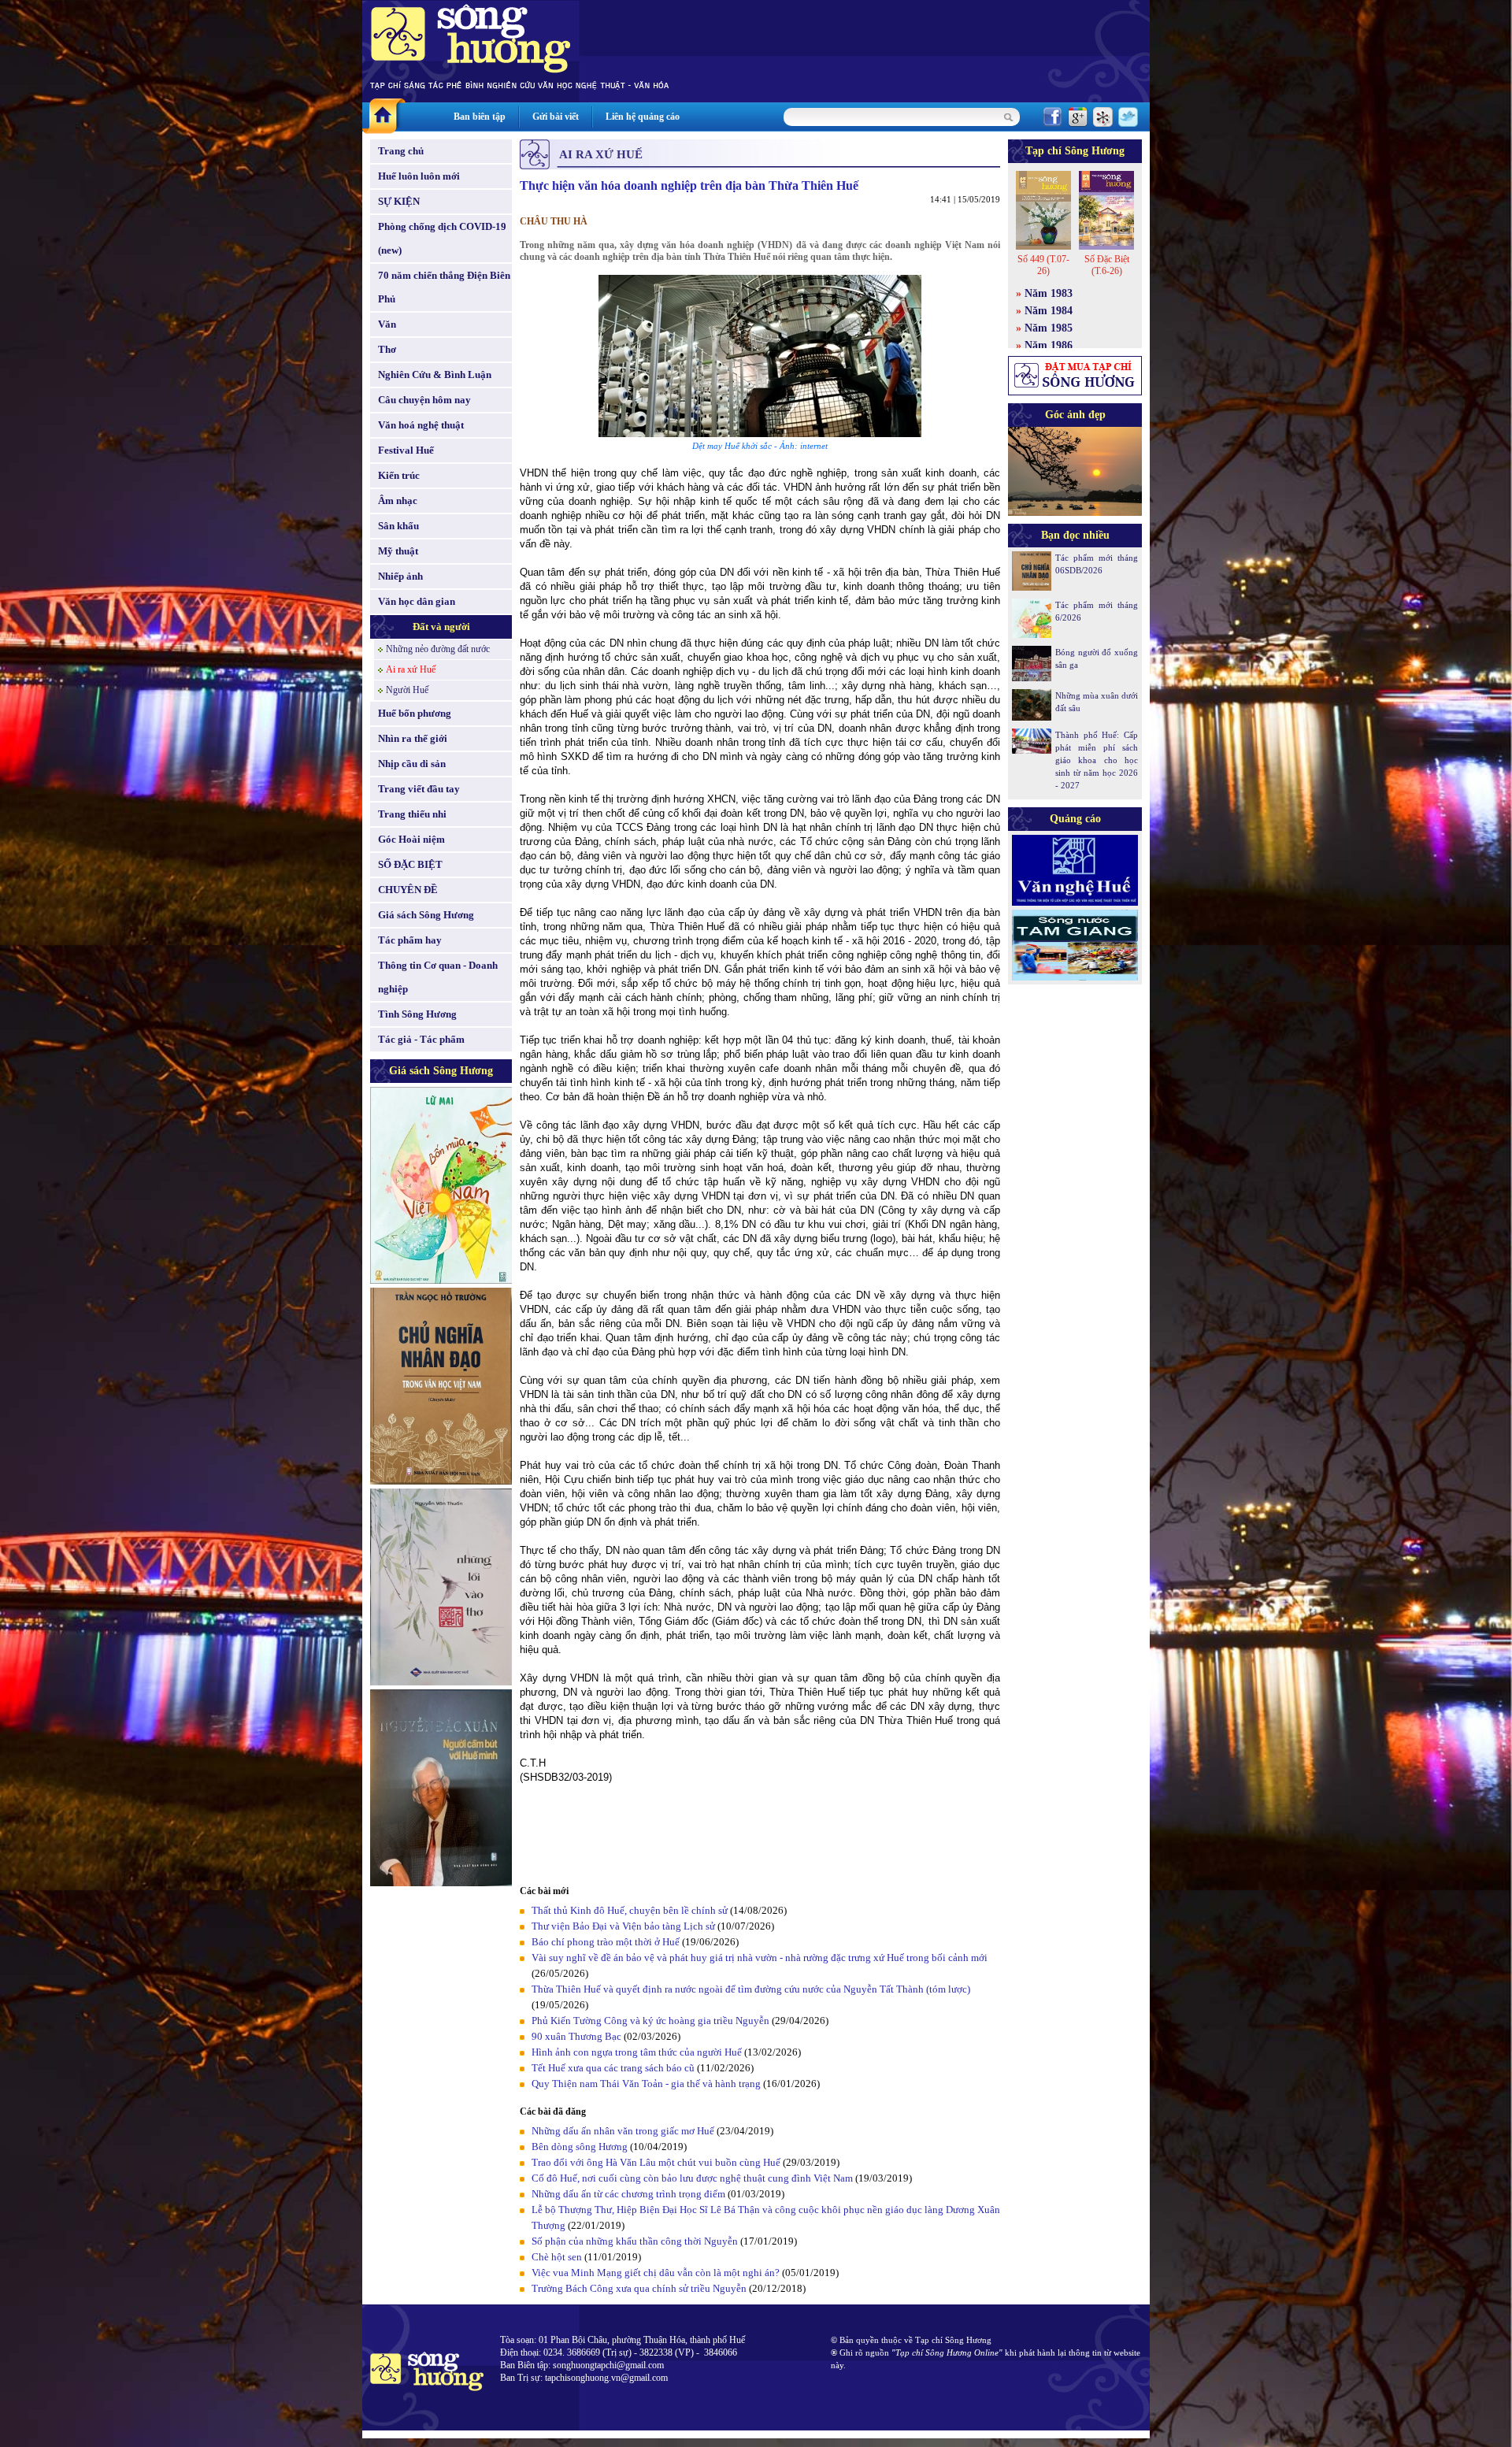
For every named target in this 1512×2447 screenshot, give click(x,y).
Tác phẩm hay (410, 940)
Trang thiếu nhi (412, 814)
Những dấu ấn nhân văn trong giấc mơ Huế (623, 2131)
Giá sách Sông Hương (426, 915)
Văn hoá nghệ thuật (421, 425)
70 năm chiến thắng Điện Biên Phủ (444, 287)
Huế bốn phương (415, 713)
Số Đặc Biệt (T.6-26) (1107, 265)
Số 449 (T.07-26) (1043, 265)
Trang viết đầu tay (419, 789)
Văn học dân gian (417, 601)
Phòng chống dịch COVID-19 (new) (442, 238)
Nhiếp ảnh (400, 576)
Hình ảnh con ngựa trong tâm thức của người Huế (637, 2052)
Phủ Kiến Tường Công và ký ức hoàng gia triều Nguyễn (650, 2021)
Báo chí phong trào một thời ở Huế (606, 1942)
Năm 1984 (1049, 311)
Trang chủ (401, 151)
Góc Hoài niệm (411, 839)
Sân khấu (398, 526)
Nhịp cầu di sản (412, 764)
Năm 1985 (1049, 328)
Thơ (387, 349)
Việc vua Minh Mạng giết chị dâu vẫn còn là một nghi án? (656, 2273)
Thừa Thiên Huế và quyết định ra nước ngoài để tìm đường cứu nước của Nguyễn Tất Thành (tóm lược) (751, 1989)
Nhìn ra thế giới (413, 738)
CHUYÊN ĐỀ (408, 890)
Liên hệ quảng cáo (643, 117)
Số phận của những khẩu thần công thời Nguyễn (635, 2241)
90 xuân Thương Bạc (576, 2036)
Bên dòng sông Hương (580, 2147)
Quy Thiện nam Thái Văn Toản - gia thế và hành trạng (646, 2084)
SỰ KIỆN (399, 201)
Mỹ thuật (398, 551)
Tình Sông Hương (417, 1014)
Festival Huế (406, 450)
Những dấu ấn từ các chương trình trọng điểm (628, 2194)
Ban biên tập (480, 117)
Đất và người (441, 627)
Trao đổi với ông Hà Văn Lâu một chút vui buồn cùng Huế (656, 2162)
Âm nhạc (398, 501)
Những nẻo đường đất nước (438, 649)
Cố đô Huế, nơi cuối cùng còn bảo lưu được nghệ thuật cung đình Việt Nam (692, 2178)
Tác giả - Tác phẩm (421, 1039)
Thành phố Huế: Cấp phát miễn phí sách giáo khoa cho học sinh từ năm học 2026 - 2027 (1097, 760)
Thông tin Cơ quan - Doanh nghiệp (438, 977)
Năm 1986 (1049, 345)
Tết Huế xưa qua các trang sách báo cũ (613, 2068)
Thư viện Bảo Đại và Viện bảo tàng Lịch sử (623, 1926)
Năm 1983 (1049, 293)
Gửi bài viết (556, 117)
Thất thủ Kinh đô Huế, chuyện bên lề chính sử (630, 1910)
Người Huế (407, 690)
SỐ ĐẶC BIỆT (410, 864)
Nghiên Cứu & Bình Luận (435, 374)
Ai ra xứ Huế (411, 669)
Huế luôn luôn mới (419, 176)
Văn (387, 324)
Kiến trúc (399, 475)
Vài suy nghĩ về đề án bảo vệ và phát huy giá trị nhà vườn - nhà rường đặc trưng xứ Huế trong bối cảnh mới (760, 1958)
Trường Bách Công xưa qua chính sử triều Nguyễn (639, 2288)
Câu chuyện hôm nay (424, 400)
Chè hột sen (557, 2257)
